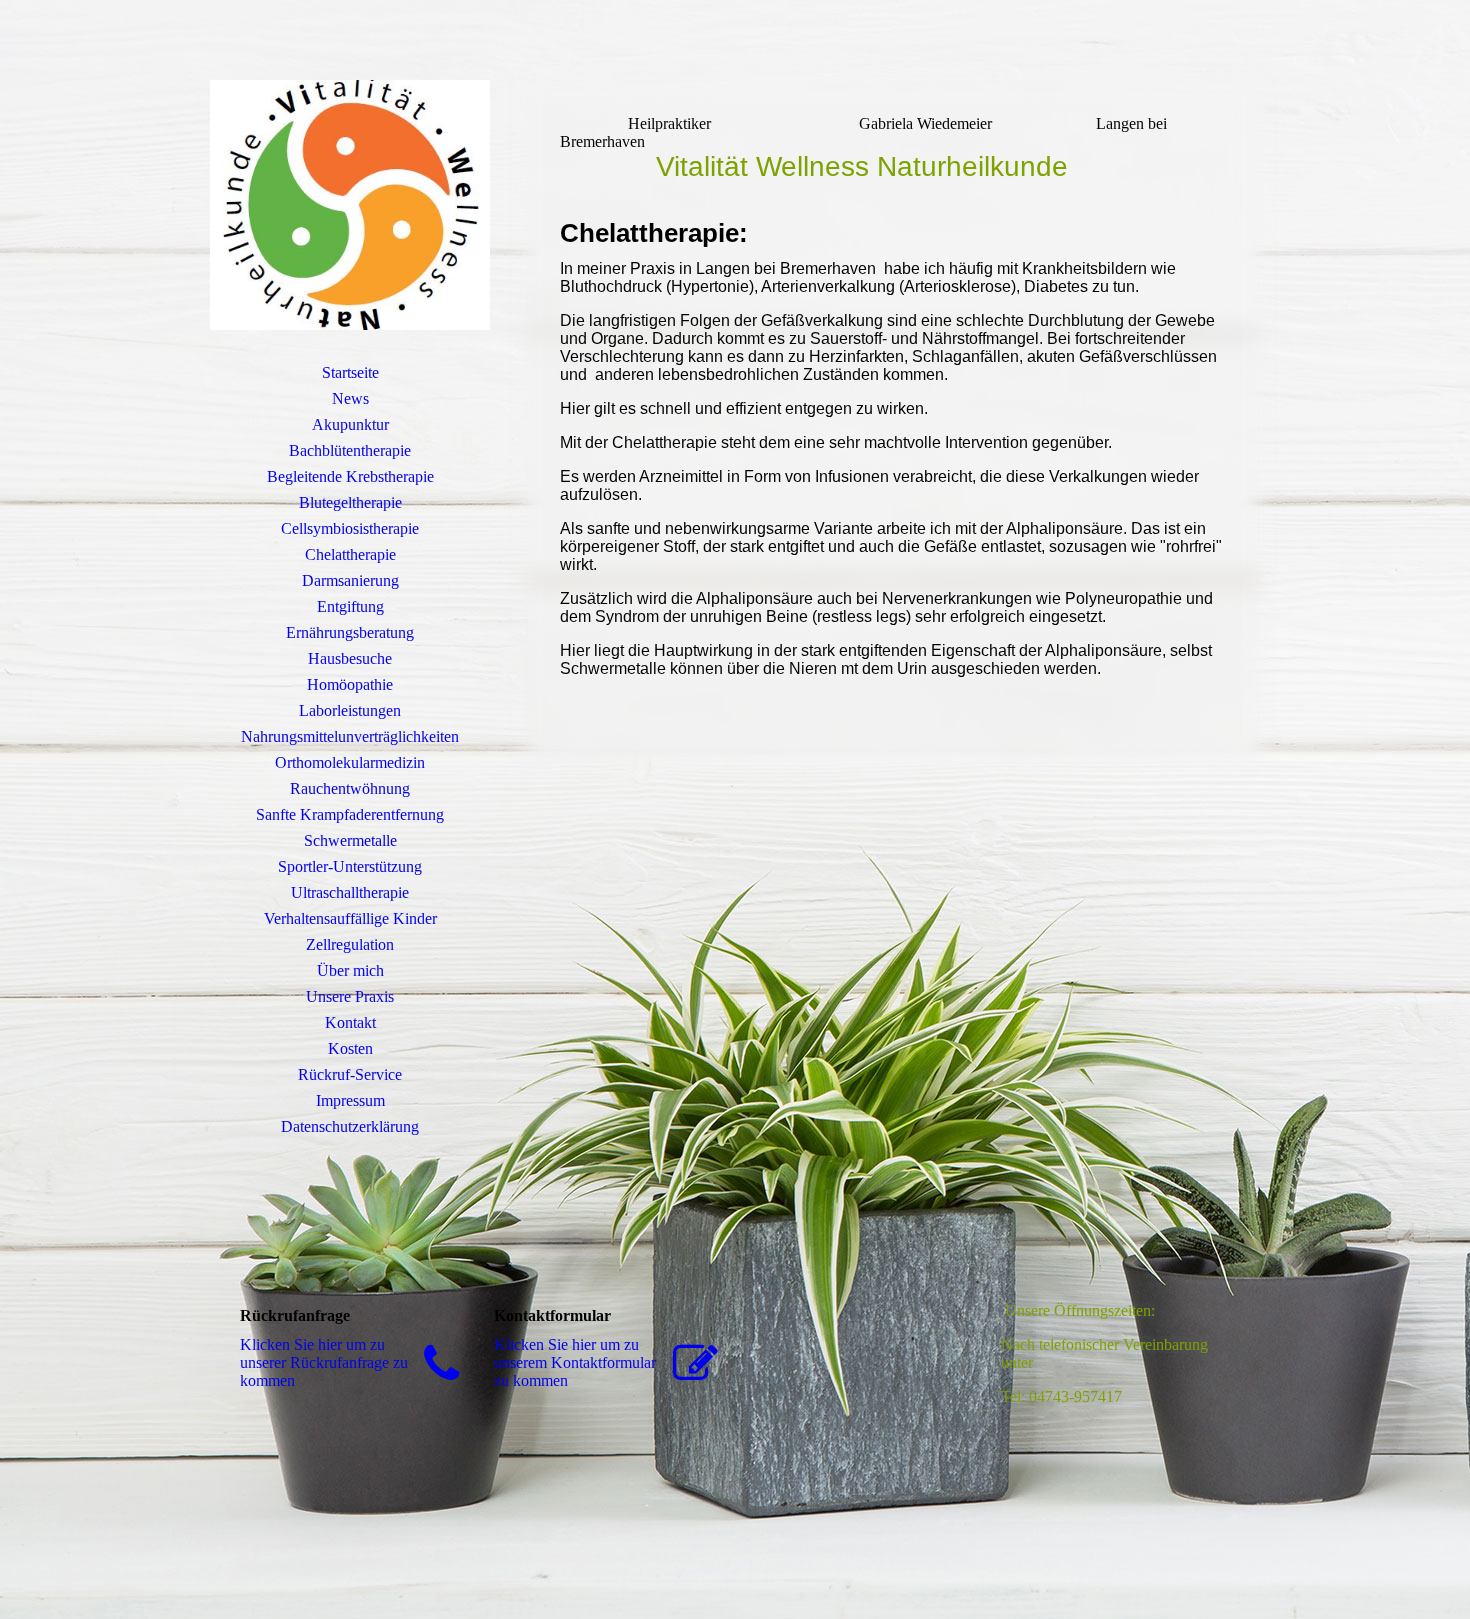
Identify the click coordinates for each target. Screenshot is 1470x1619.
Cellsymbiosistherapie (350, 528)
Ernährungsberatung (350, 632)
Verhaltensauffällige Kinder (350, 918)
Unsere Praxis (350, 996)
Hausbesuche (350, 658)
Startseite (350, 372)
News (350, 398)
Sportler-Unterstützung (350, 866)
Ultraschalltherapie (350, 892)
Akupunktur (350, 424)
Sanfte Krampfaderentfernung (350, 814)
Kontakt (350, 1022)
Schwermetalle (350, 840)
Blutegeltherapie (350, 502)
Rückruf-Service (350, 1074)
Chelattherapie (350, 554)
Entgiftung (350, 606)
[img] (350, 205)
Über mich (350, 970)
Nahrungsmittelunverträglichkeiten (350, 736)
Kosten (350, 1048)
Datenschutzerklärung (350, 1126)
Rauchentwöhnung (350, 788)
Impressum (350, 1100)
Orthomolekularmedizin (350, 762)
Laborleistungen (350, 710)
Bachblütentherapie (350, 450)
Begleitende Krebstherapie (350, 476)
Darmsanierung (350, 580)
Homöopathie (350, 684)
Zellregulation (350, 944)
